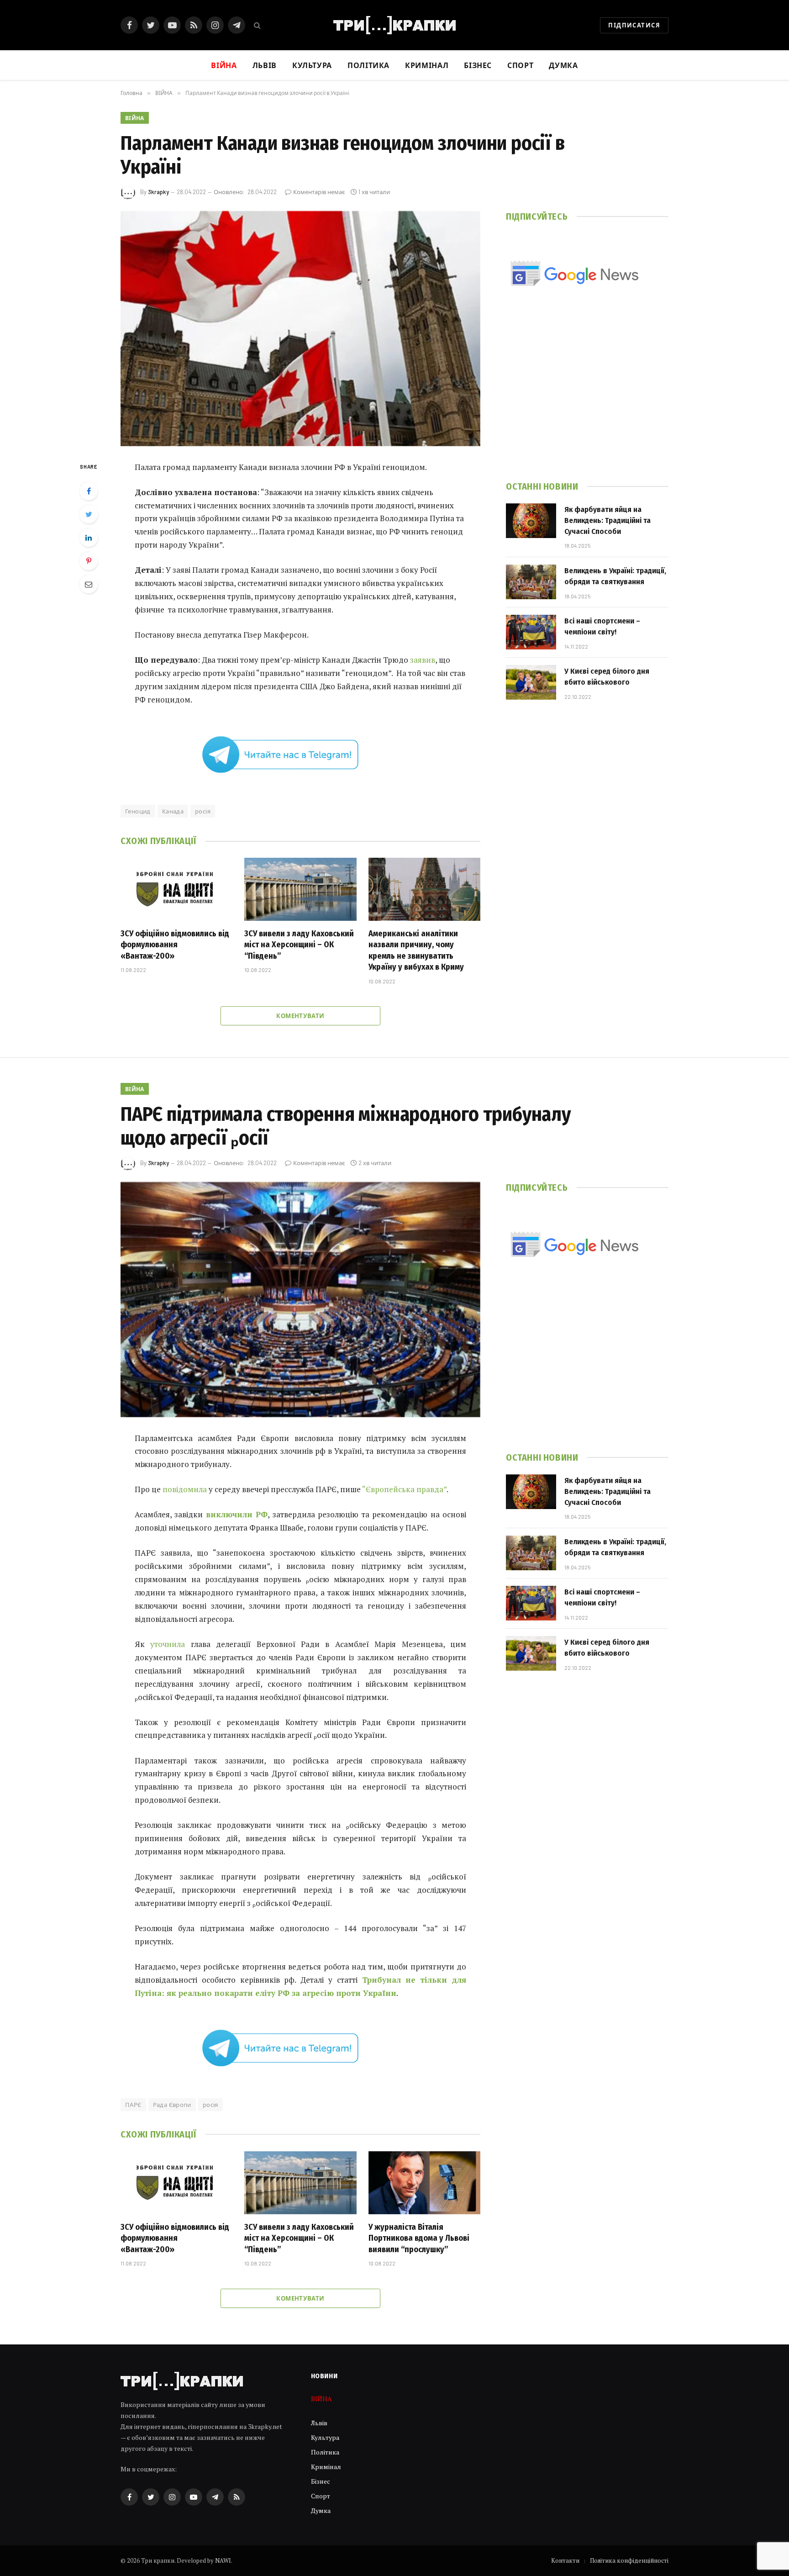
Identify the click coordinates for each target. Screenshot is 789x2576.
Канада (173, 811)
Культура (312, 65)
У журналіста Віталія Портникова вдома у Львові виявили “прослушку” (419, 2238)
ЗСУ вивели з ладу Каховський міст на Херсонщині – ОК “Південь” (299, 945)
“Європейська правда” (404, 1489)
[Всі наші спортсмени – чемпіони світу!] (531, 632)
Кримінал (427, 65)
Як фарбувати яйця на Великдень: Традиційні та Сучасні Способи (608, 521)
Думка (563, 65)
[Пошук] (256, 25)
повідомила (185, 1489)
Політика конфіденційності (629, 2560)
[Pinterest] (89, 561)
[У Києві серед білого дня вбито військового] (531, 682)
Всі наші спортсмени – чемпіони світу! (602, 626)
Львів (265, 65)
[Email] (89, 584)
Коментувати (300, 1016)
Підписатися (634, 25)
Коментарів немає (319, 192)
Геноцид (138, 811)
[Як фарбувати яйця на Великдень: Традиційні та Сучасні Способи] (531, 521)
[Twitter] (89, 514)
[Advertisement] (587, 397)
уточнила (168, 1644)
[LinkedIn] (89, 538)
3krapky (158, 192)
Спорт (520, 65)
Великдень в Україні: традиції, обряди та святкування (615, 576)
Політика (368, 65)
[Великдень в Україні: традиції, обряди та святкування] (531, 582)
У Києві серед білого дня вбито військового (607, 677)
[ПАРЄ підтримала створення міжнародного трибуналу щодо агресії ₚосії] (300, 1300)
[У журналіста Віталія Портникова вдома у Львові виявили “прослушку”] (424, 2183)
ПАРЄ (133, 2105)
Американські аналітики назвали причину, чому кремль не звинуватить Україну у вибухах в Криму (416, 950)
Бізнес (478, 65)
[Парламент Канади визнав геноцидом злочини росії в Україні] (300, 329)
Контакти (565, 2560)
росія (203, 811)
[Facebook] (89, 491)
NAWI (223, 2560)
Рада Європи (172, 2105)
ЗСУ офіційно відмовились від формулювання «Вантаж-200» (175, 945)
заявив (423, 660)
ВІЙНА (135, 118)
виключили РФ (237, 1514)
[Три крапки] (394, 25)
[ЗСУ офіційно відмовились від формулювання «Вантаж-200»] (176, 889)
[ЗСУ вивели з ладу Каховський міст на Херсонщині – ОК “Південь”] (300, 889)
